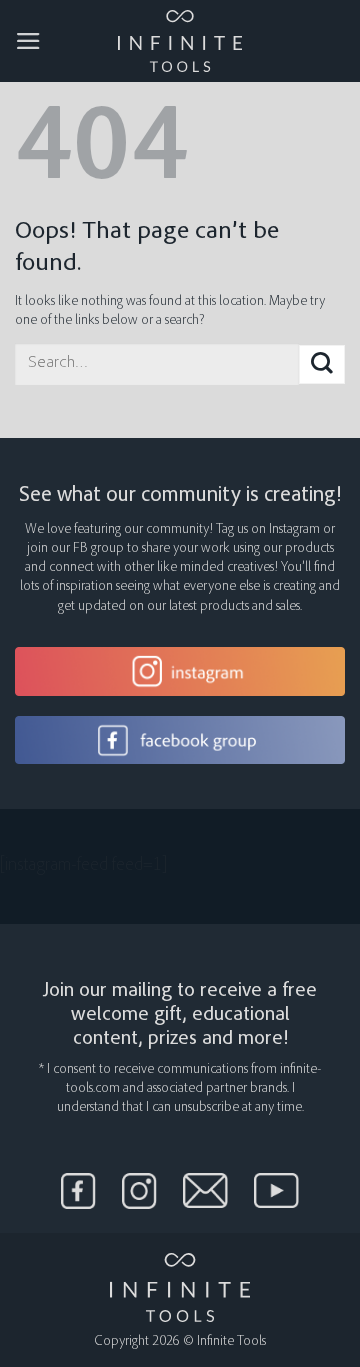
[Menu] (28, 41)
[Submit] (322, 364)
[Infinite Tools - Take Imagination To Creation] (180, 40)
